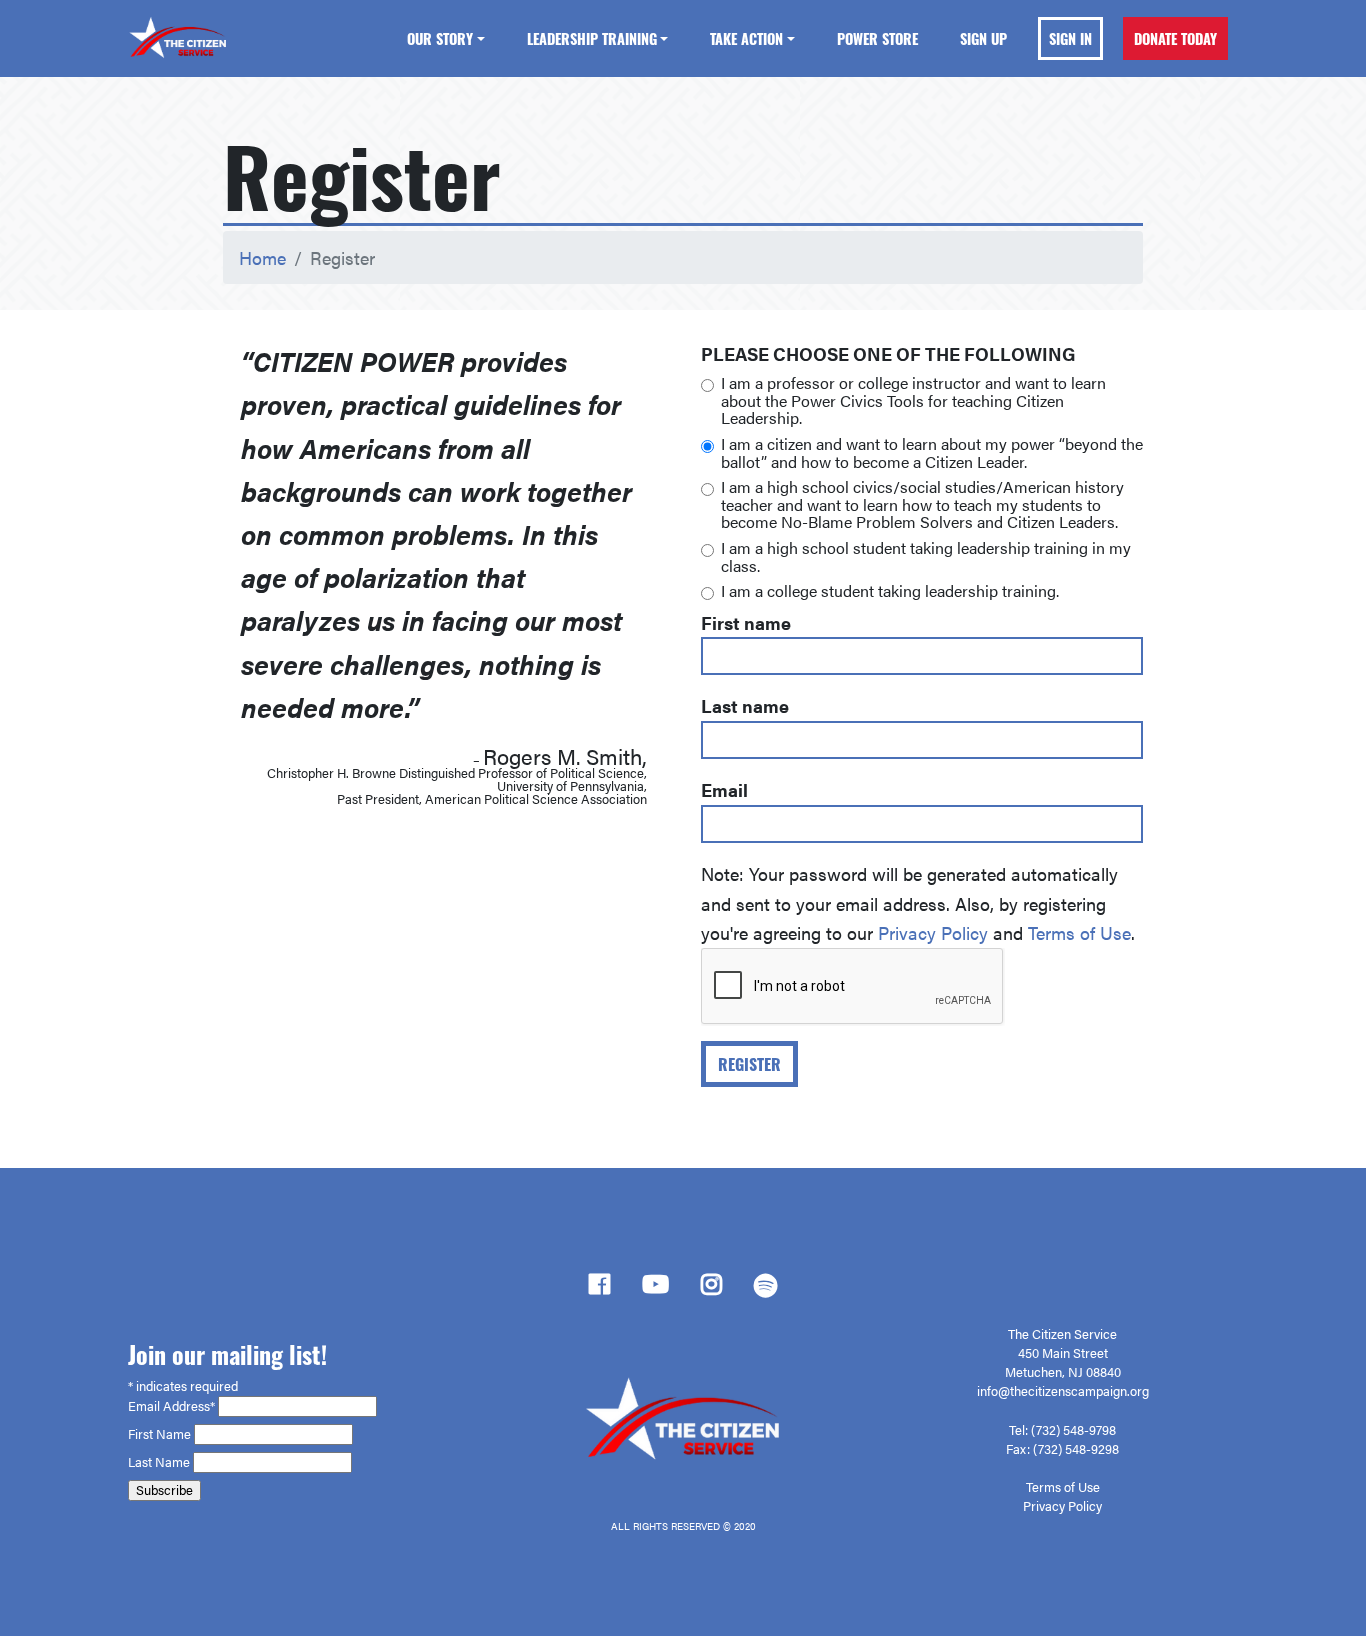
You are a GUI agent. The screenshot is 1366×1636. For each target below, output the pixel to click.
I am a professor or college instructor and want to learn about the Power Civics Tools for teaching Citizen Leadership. (913, 400)
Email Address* (173, 1406)
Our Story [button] (440, 38)
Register (749, 1064)
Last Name (160, 1462)
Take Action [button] (746, 38)
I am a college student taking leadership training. (890, 591)
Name (175, 1434)
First (142, 1434)
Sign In (1070, 38)
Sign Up (983, 38)
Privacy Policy (933, 932)
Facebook (599, 1290)
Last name (745, 705)
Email (724, 789)
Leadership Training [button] (592, 38)
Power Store (877, 38)
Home (262, 257)
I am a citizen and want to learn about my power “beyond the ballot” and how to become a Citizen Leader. (932, 452)
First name (746, 622)
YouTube (655, 1290)
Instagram (711, 1290)
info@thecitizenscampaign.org (1063, 1391)
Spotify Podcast (765, 1291)
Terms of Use (1079, 932)
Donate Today (1175, 38)
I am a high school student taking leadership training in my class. (926, 556)
